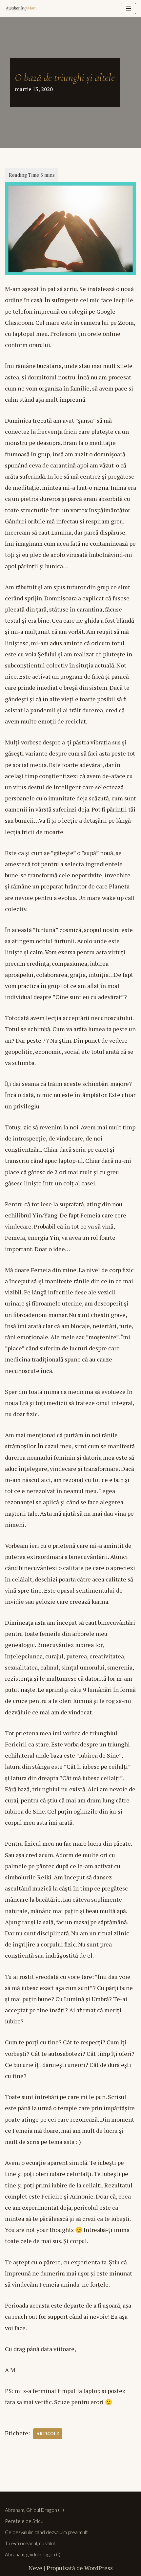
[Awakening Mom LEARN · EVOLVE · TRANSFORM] (25, 9)
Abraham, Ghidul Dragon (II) (34, 2510)
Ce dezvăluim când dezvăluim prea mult (46, 2532)
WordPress (99, 2568)
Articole (48, 2434)
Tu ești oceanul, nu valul (30, 2543)
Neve (35, 2568)
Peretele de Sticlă (24, 2521)
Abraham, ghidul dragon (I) (33, 2554)
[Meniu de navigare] (128, 9)
